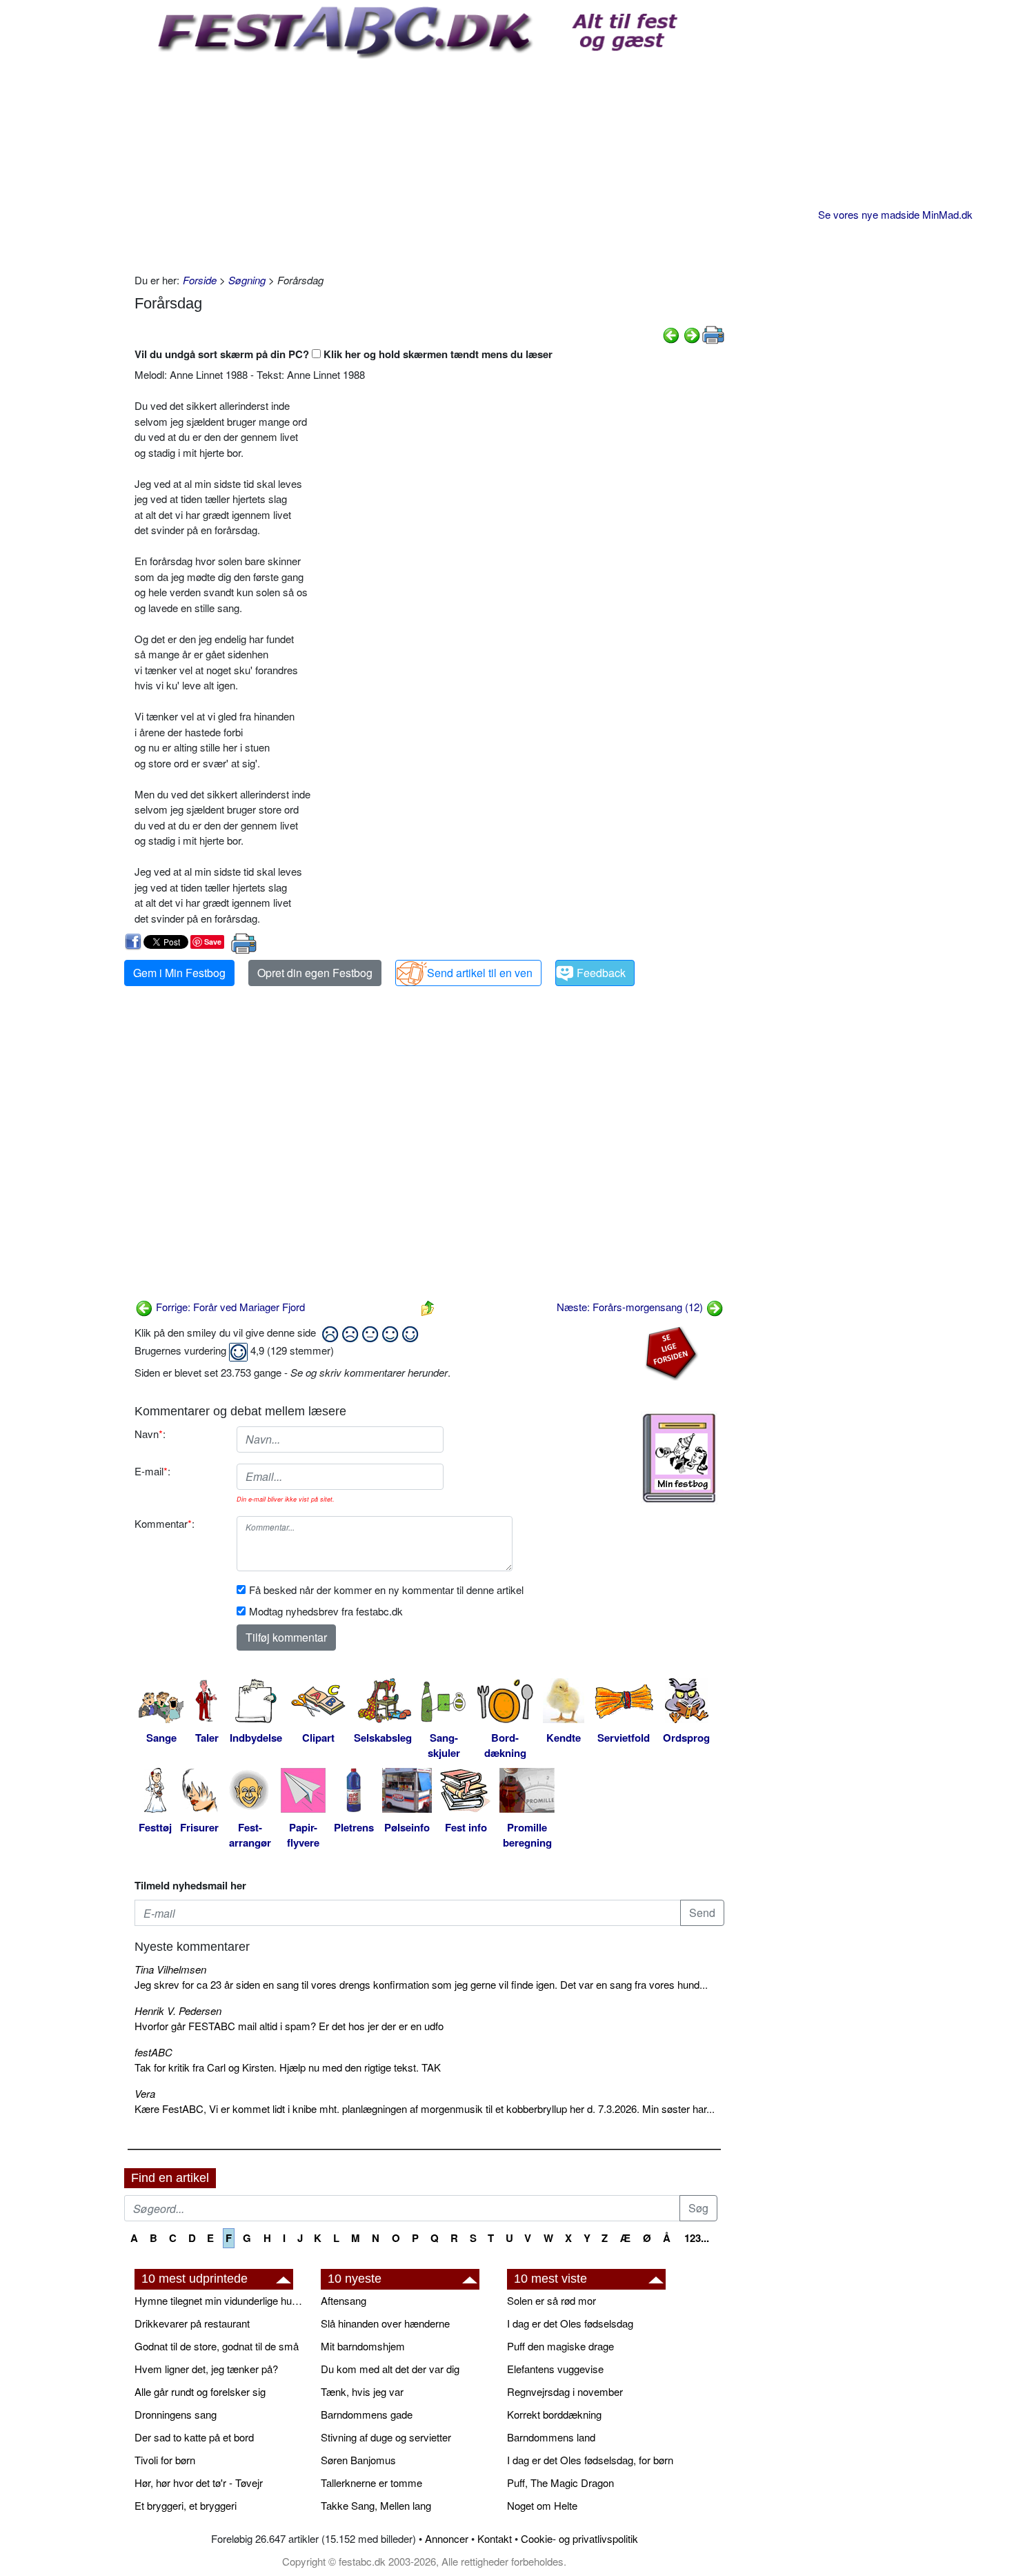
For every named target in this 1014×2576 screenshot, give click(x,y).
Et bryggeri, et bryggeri (186, 2505)
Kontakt (495, 2538)
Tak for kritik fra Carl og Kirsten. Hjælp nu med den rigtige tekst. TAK (288, 2067)
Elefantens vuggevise (555, 2369)
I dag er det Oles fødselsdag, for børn (590, 2460)
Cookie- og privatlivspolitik (579, 2538)
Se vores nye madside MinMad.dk (895, 214)
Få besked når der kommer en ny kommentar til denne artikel (386, 1590)
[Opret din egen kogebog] (679, 1458)
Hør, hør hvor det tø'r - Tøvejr (199, 2482)
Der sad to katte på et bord (194, 2437)
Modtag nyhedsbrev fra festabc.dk (326, 1611)
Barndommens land (551, 2437)
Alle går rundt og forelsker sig (200, 2391)
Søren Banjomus (358, 2460)
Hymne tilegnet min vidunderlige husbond (221, 2300)
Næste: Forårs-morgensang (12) (631, 1307)
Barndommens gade (367, 2414)
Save (213, 942)
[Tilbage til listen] (428, 1307)
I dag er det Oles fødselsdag (570, 2323)
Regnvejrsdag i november (565, 2391)
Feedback (601, 973)
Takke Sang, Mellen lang (376, 2505)
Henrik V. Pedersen (178, 2010)
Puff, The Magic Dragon (560, 2482)
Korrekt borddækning (554, 2414)
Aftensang (344, 2300)
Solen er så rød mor (551, 2300)
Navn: (150, 1434)
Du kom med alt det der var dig (390, 2369)
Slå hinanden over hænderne (385, 2323)
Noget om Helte (542, 2505)
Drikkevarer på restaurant (192, 2323)
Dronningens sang (176, 2414)
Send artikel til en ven (480, 973)
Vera (145, 2093)
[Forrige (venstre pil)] (671, 333)
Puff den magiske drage (560, 2346)
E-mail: (152, 1471)
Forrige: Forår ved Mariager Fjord (229, 1307)
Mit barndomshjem (363, 2346)
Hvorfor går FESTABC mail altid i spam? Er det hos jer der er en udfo (289, 2026)
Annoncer (447, 2538)
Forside (200, 280)
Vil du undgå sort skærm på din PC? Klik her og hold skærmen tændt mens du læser (344, 354)
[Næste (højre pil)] (692, 333)
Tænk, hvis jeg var (362, 2391)
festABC (153, 2052)
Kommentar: (165, 1523)
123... (697, 2238)
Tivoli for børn (165, 2460)
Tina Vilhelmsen (170, 1969)
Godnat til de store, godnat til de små (217, 2346)
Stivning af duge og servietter (386, 2437)
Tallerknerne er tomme (371, 2482)
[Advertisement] (429, 162)
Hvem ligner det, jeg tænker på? (206, 2369)
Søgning (247, 280)
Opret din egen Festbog (315, 973)
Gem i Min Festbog (179, 973)
